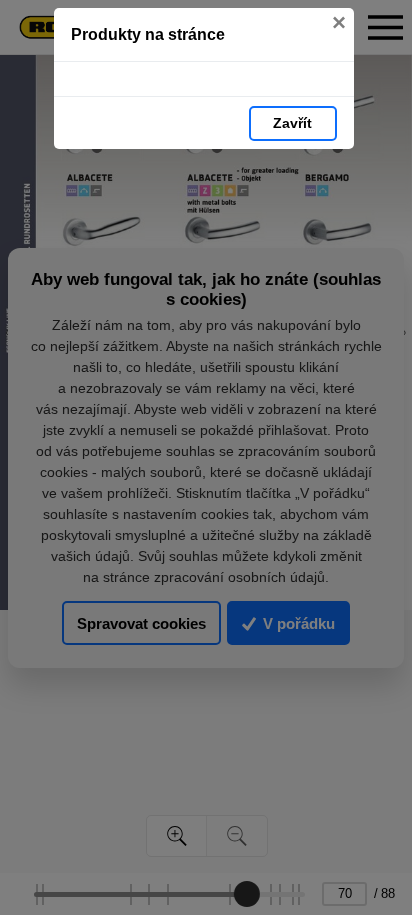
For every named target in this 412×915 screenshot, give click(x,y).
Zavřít (292, 123)
